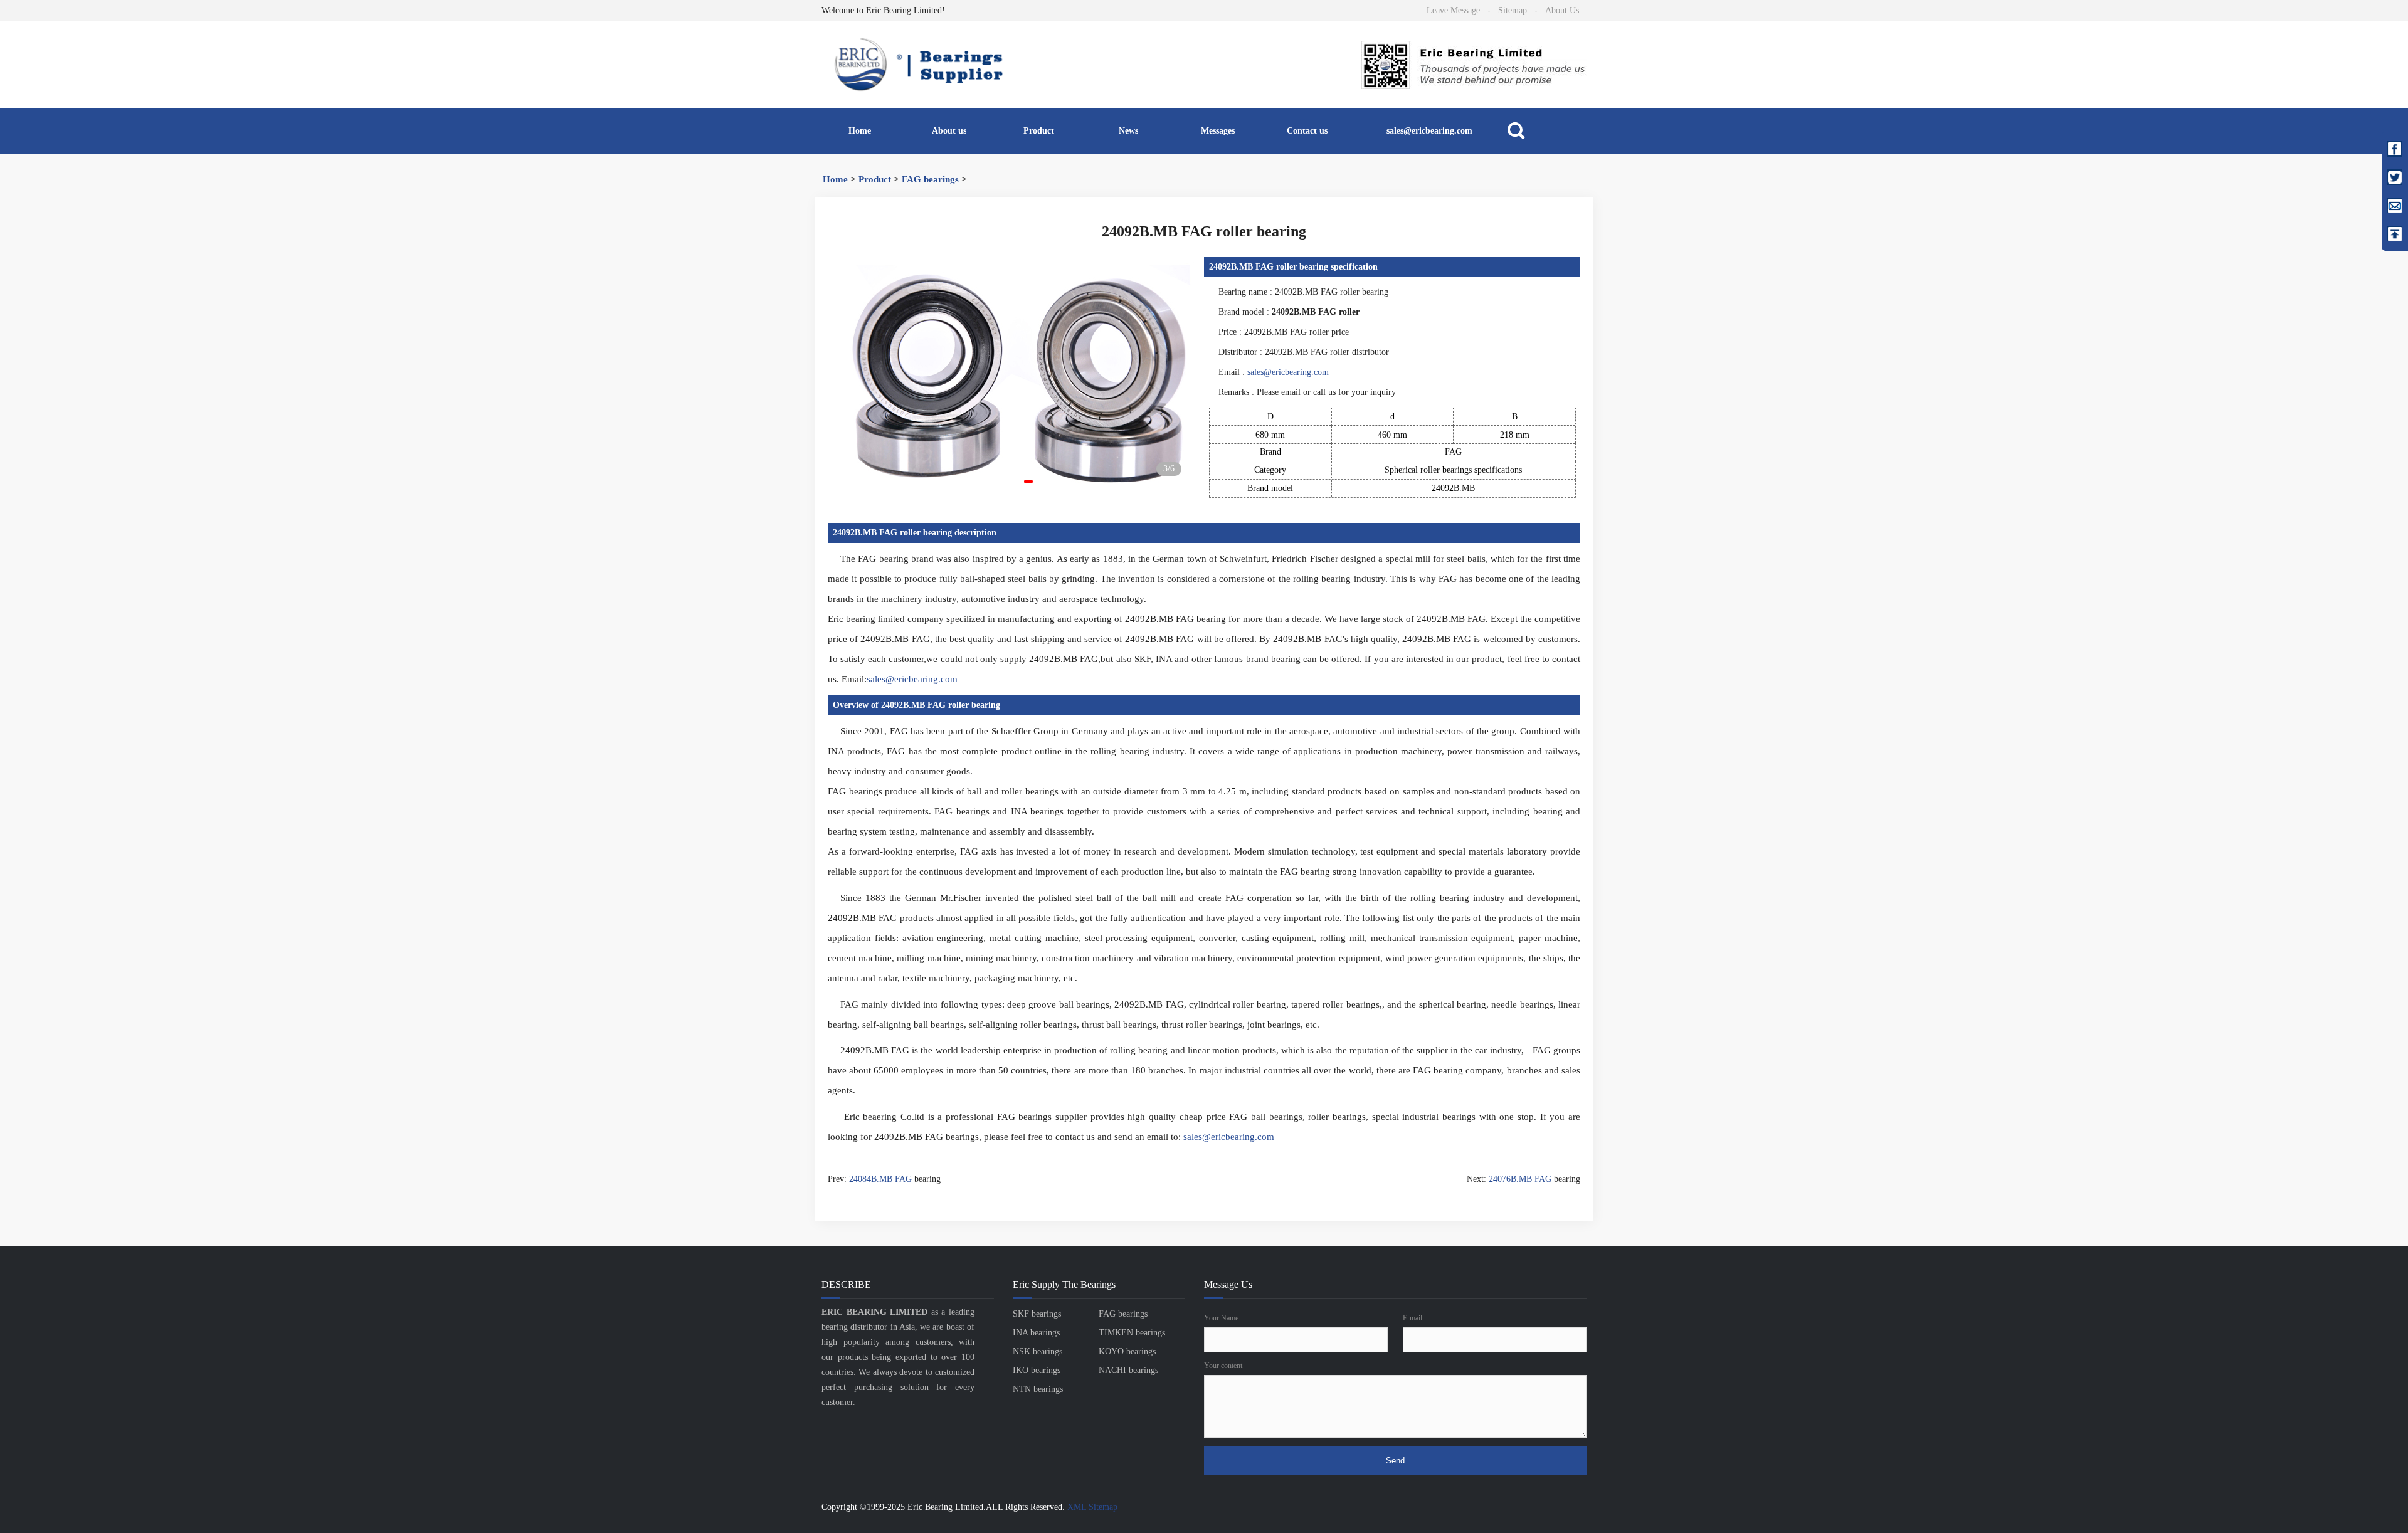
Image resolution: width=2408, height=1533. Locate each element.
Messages (1218, 131)
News (1128, 131)
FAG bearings (930, 179)
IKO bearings (1037, 1370)
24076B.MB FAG (1520, 1179)
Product (1039, 131)
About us (949, 131)
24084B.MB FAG (880, 1179)
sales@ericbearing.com (1429, 131)
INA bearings (1036, 1333)
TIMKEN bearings (1132, 1333)
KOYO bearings (1127, 1351)
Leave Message (1453, 10)
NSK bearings (1038, 1351)
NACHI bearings (1128, 1370)
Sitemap (1513, 10)
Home (860, 131)
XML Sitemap (1092, 1507)
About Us (1562, 10)
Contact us (1307, 131)
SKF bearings (1037, 1314)
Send (1395, 1461)
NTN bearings (1038, 1389)
